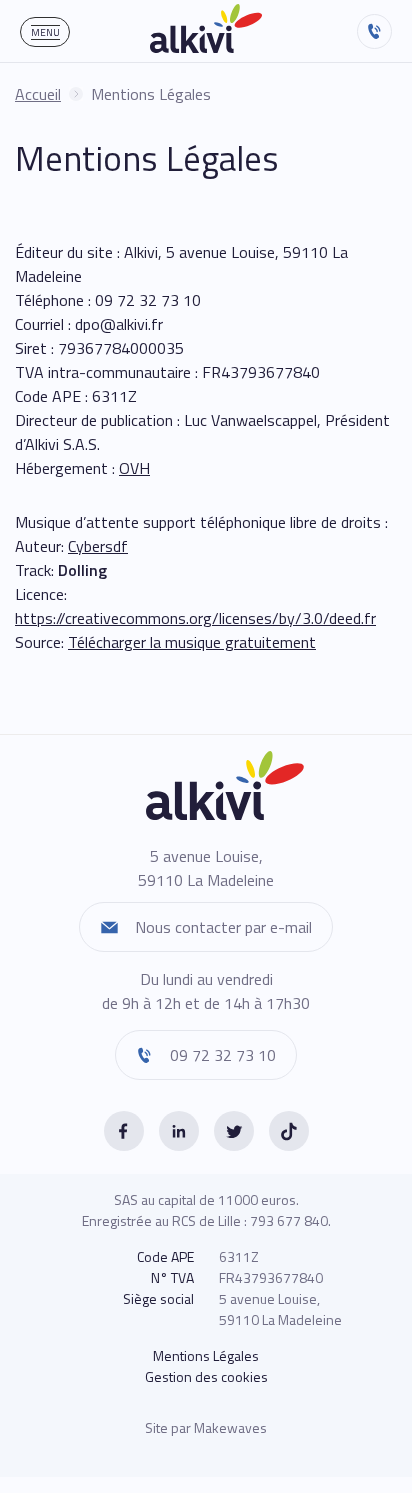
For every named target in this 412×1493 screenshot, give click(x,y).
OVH (134, 468)
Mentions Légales (206, 1355)
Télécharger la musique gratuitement (192, 642)
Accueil (38, 94)
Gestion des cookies (206, 1376)
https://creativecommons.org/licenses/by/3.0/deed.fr (195, 618)
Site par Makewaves (206, 1427)
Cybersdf (98, 546)
